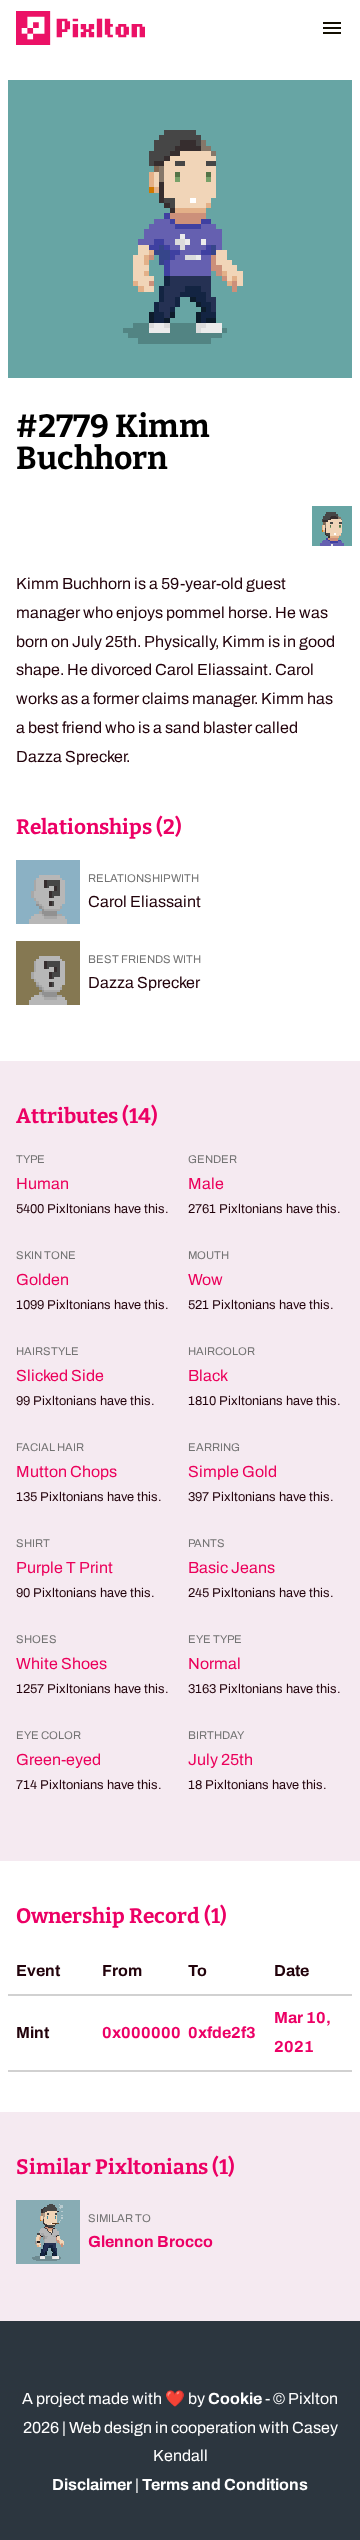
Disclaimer (92, 2484)
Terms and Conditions (225, 2484)
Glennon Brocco (150, 2241)
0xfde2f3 (222, 2032)
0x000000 (141, 2032)
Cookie (235, 2398)
